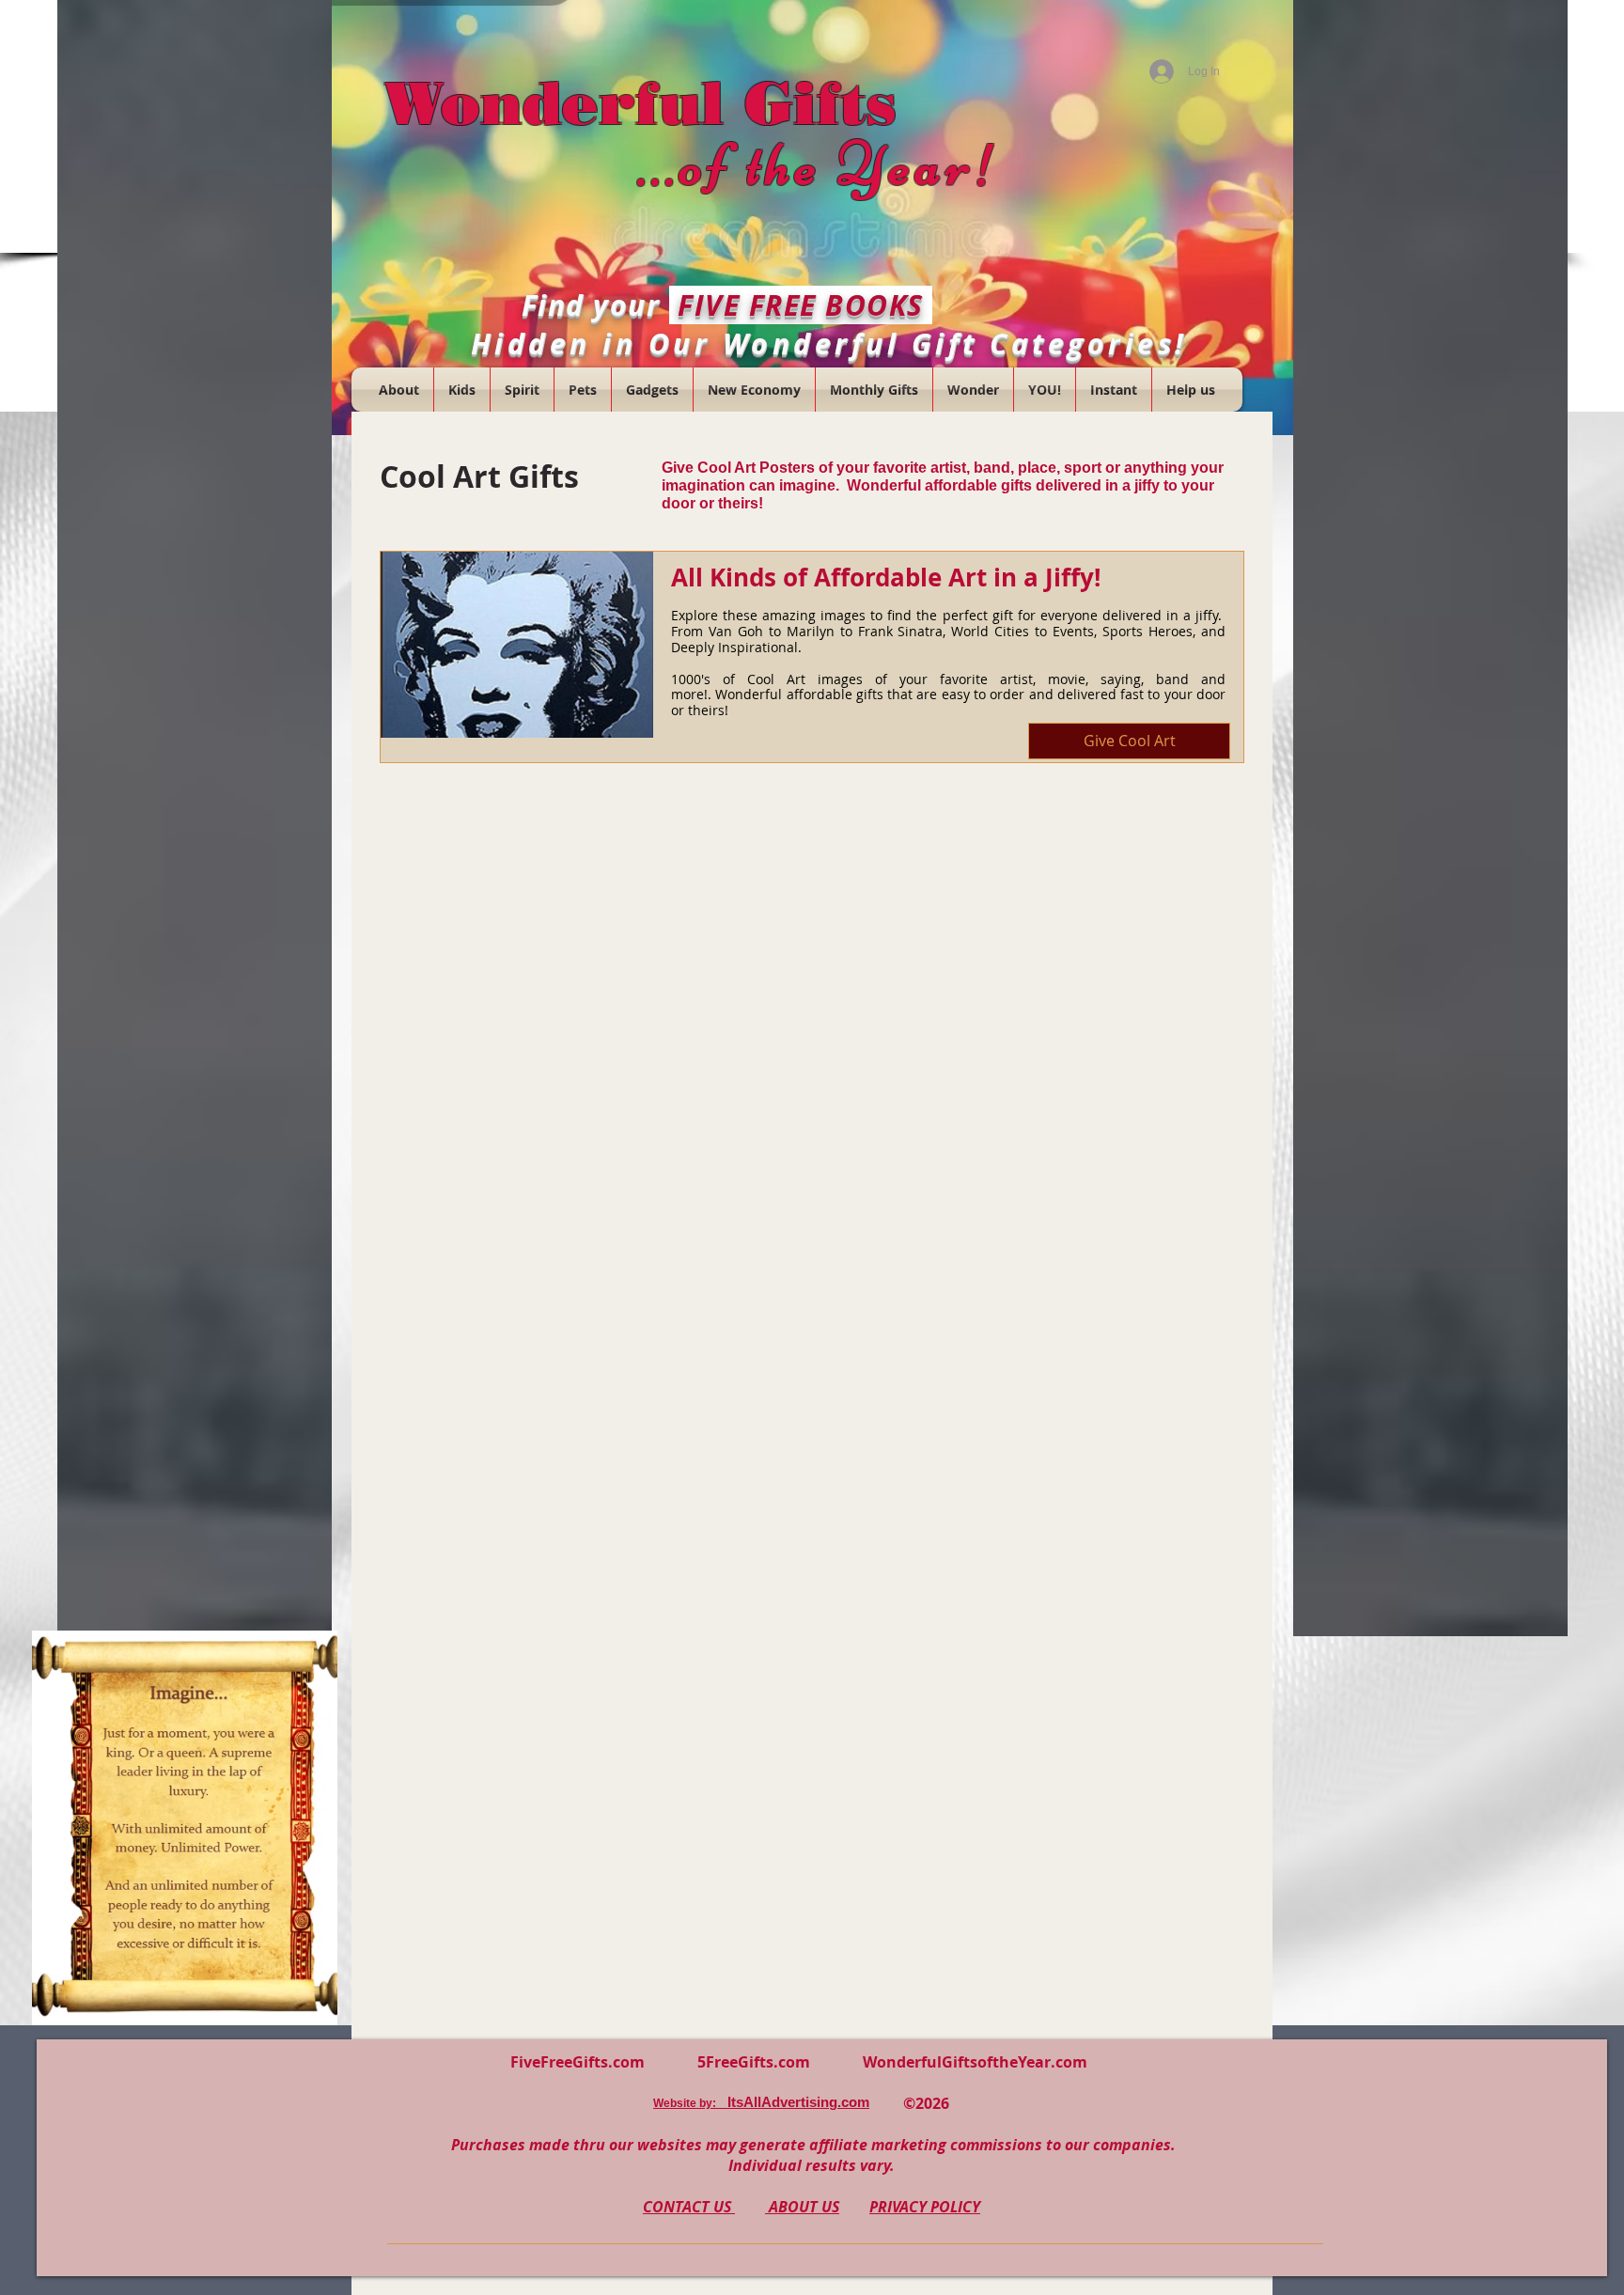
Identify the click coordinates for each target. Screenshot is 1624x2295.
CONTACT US (689, 2207)
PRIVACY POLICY (925, 2207)
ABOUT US (802, 2207)
